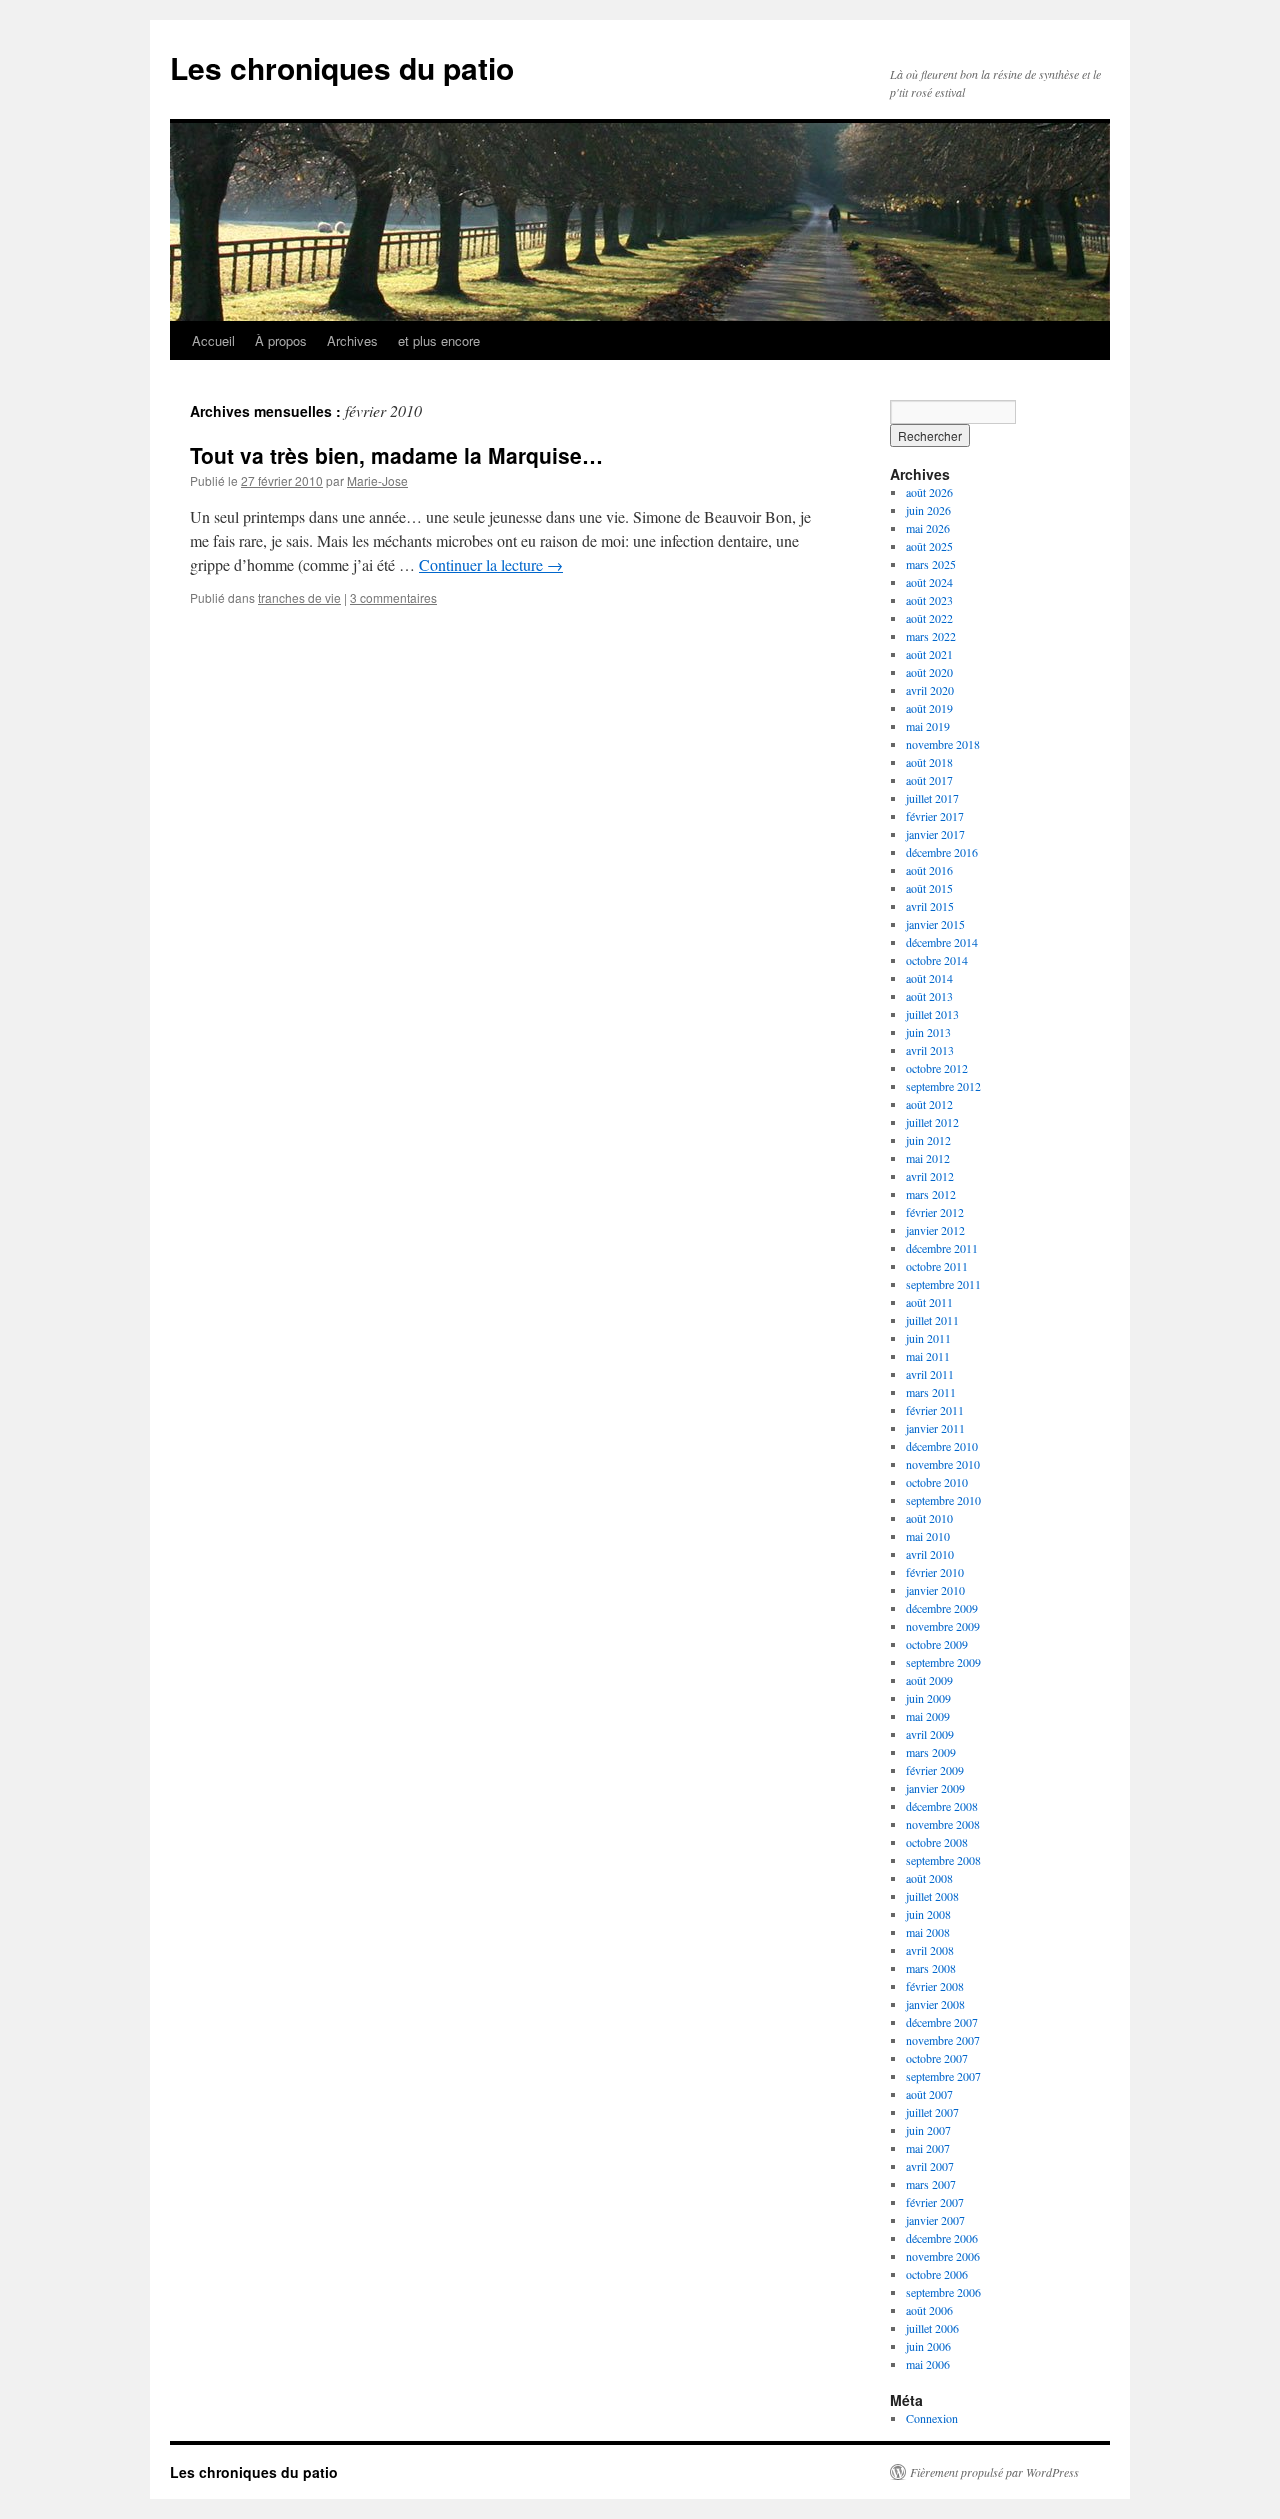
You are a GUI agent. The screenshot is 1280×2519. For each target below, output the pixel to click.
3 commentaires (393, 597)
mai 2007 (928, 2148)
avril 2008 (930, 1950)
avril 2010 (930, 1554)
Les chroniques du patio (342, 67)
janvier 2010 (935, 1590)
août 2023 (929, 600)
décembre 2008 (942, 1806)
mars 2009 (931, 1752)
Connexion (932, 2418)
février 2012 (935, 1212)
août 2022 (929, 618)
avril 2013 (930, 1050)
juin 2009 (928, 1698)
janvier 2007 (935, 2220)
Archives (352, 340)
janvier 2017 (935, 834)
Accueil (213, 340)
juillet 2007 (932, 2112)
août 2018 (929, 762)
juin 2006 (928, 2346)
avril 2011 (930, 1374)
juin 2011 (928, 1338)
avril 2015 (930, 906)
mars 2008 (931, 1968)
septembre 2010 (943, 1500)
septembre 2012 (943, 1086)
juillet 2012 (932, 1122)
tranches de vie (299, 597)
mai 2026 (928, 528)
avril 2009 (930, 1734)
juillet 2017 (932, 798)
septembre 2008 (943, 1860)
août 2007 (929, 2094)
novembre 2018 (943, 744)
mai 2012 (928, 1158)
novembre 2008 (943, 1824)
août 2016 (929, 870)
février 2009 (935, 1770)
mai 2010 (928, 1536)
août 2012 (929, 1104)
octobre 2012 (937, 1068)
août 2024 (929, 582)
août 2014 (929, 978)
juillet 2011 (932, 1320)
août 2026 (929, 492)
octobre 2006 (937, 2274)
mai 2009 (928, 1716)
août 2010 (929, 1518)
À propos (281, 340)
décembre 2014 (942, 942)
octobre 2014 (937, 960)
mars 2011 (931, 1392)
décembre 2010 (942, 1446)
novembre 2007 (943, 2040)
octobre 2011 (937, 1266)
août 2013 (929, 996)
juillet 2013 (932, 1014)
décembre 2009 (942, 1608)
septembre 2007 (943, 2076)
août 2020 (929, 672)
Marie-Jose (377, 480)
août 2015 (929, 888)
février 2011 (935, 1410)
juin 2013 (928, 1032)
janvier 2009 (935, 1788)
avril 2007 (930, 2166)
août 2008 (929, 1878)
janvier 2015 (935, 924)
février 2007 (935, 2202)
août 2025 (929, 546)
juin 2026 (928, 510)
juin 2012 (928, 1140)
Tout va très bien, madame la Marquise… (396, 455)
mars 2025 (931, 564)
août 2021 (929, 654)
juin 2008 (928, 1914)
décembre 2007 (942, 2022)
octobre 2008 (937, 1842)
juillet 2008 (932, 1896)
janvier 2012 (935, 1230)
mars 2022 (931, 636)
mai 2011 (928, 1356)
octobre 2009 (937, 1644)
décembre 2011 (942, 1248)
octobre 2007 (937, 2058)
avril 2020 (930, 690)
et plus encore (439, 340)
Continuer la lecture (491, 564)
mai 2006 (928, 2364)
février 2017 (935, 816)
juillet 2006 (932, 2328)
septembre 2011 (943, 1284)
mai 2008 (928, 1932)
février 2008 (935, 1986)
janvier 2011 (935, 1428)
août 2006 (929, 2310)
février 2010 (935, 1572)
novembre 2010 (943, 1464)
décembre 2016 (942, 852)
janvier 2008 (935, 2004)
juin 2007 (928, 2130)
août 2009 (929, 1680)
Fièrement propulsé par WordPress (994, 2472)
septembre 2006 (943, 2292)
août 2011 (929, 1302)
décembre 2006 (942, 2238)
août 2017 (929, 780)
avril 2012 (930, 1176)
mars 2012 (931, 1194)
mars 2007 (931, 2184)
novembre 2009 (943, 1626)
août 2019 (929, 708)
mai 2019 (928, 726)
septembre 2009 (943, 1662)
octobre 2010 (937, 1482)
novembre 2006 (943, 2256)
